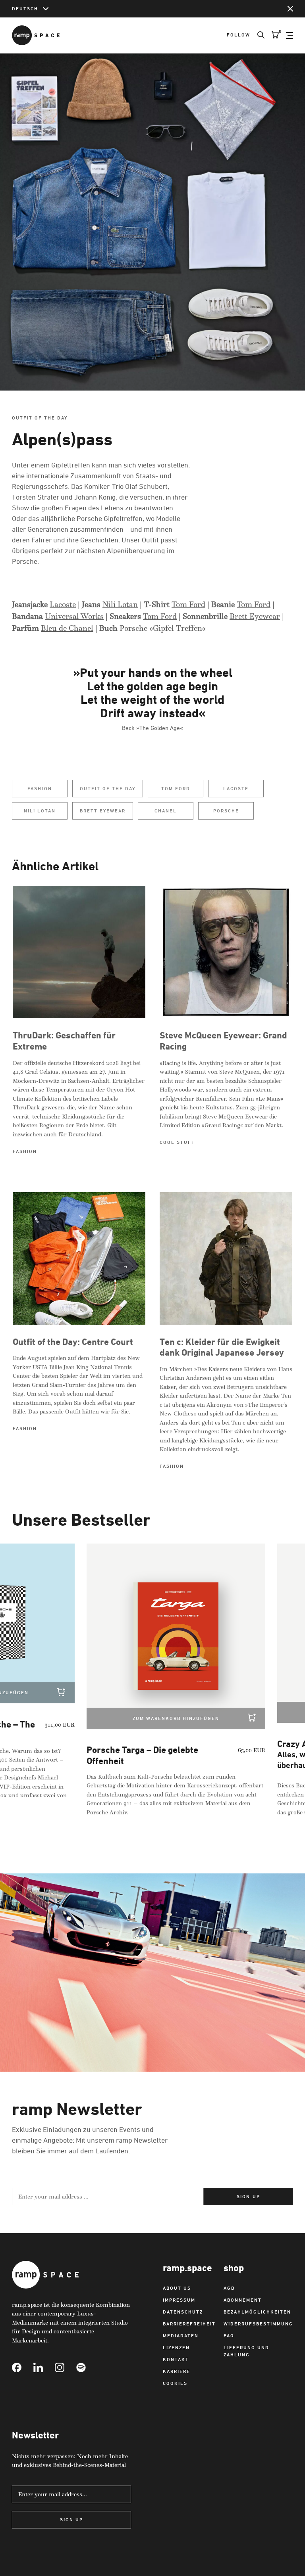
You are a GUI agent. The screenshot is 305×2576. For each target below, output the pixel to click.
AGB (229, 2288)
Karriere (177, 2371)
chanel (166, 811)
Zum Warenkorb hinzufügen (148, 1718)
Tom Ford (188, 604)
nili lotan (40, 811)
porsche (226, 811)
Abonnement (243, 2300)
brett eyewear (103, 811)
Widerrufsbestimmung (258, 2324)
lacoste (236, 788)
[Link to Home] (36, 35)
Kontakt (176, 2359)
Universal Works (74, 616)
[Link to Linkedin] (44, 2367)
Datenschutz (183, 2312)
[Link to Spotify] (87, 2367)
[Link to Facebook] (23, 2367)
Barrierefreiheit (189, 2324)
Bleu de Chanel (67, 628)
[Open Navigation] (290, 35)
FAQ (229, 2336)
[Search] (257, 35)
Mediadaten (181, 2336)
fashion (40, 788)
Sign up (248, 2196)
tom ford (176, 788)
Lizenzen (176, 2347)
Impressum (179, 2300)
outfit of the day (108, 788)
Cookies (175, 2383)
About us (177, 2288)
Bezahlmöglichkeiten (257, 2312)
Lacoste (63, 604)
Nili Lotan (120, 604)
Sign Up (71, 2520)
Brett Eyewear (255, 616)
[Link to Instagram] (66, 2367)
